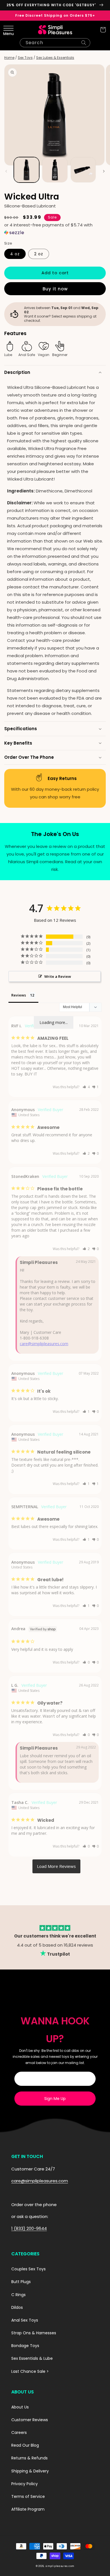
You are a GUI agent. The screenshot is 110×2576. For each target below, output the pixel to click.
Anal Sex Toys (25, 2320)
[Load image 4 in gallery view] (83, 170)
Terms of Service (28, 2496)
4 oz (15, 254)
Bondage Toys (25, 2346)
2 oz (39, 254)
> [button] (56, 1866)
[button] (7, 30)
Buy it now (55, 289)
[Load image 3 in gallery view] (55, 170)
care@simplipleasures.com (44, 1344)
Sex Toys (25, 58)
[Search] (84, 43)
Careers (19, 2433)
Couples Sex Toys (28, 2269)
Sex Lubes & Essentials (55, 58)
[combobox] (55, 43)
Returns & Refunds (29, 2458)
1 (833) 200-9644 (29, 2228)
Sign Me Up (55, 2099)
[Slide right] (104, 171)
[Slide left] (6, 171)
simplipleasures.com (60, 2566)
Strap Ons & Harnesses (34, 2333)
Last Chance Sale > (30, 2371)
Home (9, 58)
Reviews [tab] (19, 995)
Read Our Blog (25, 2445)
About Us (20, 2407)
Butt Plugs (21, 2282)
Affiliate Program (28, 2509)
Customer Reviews (30, 2420)
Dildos (17, 2307)
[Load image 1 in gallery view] (27, 170)
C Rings (18, 2295)
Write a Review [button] (58, 976)
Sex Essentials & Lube (32, 2358)
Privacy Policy (25, 2484)
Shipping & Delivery (30, 2471)
